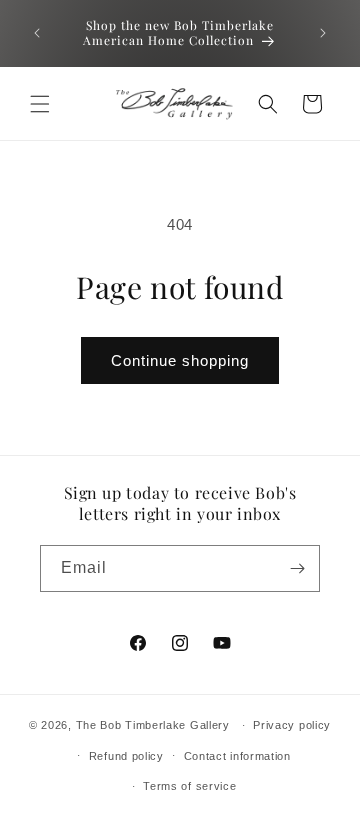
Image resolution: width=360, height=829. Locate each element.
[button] (40, 104)
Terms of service (189, 786)
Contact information (237, 756)
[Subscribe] (297, 568)
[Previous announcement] (37, 33)
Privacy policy (292, 725)
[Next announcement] (323, 33)
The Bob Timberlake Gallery (153, 725)
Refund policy (126, 756)
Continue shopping (180, 360)
